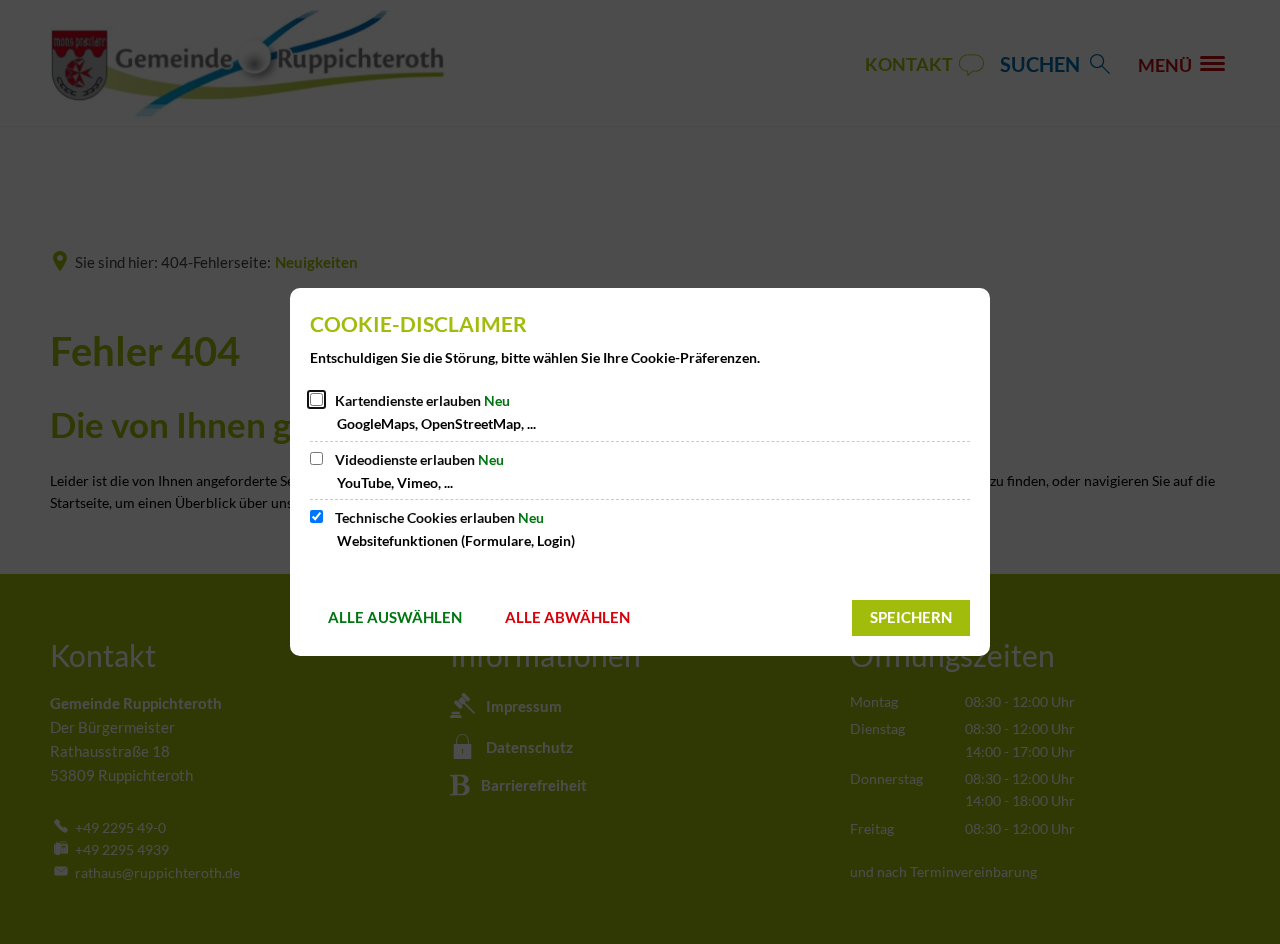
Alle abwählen (567, 617)
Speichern (911, 617)
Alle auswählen (395, 617)
